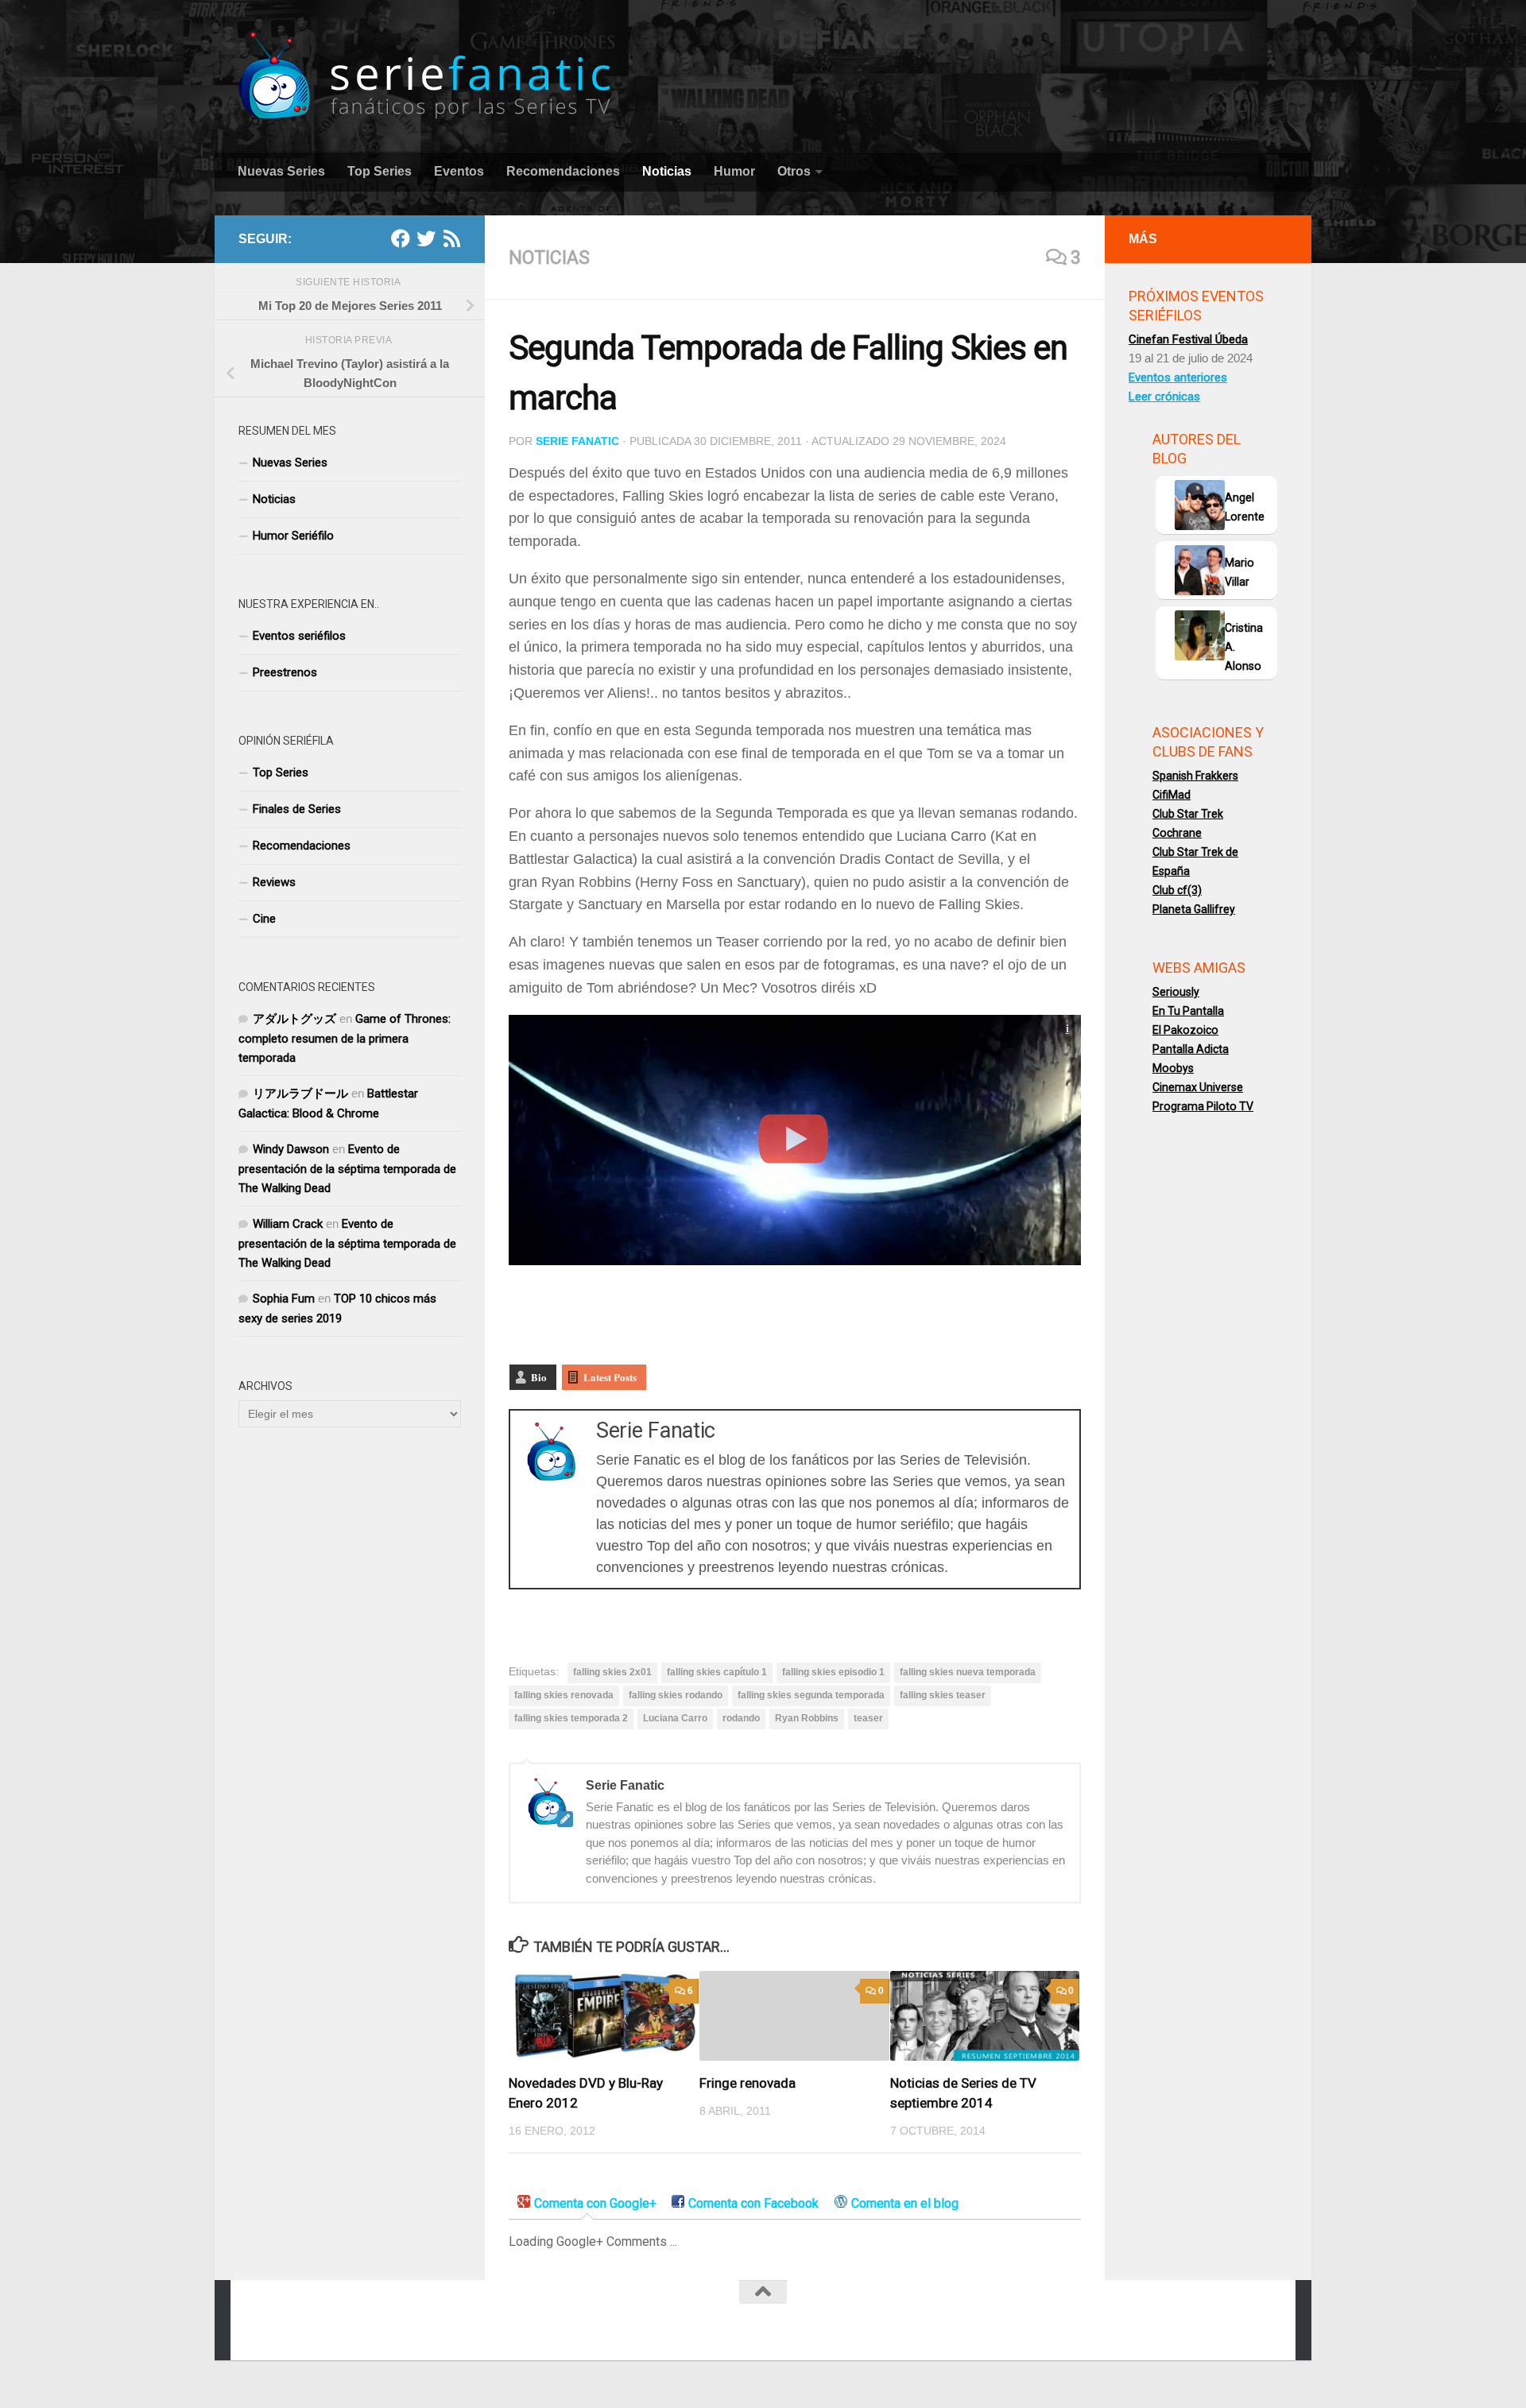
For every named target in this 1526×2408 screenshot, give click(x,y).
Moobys (1173, 1068)
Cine (264, 919)
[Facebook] (401, 238)
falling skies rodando (676, 1695)
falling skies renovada (564, 1695)
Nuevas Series (281, 171)
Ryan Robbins (807, 1718)
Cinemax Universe (1198, 1087)
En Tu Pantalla (1188, 1011)
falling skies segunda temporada (811, 1695)
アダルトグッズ (294, 1019)
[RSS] (451, 238)
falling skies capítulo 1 (717, 1672)
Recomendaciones (563, 171)
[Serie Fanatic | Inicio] (426, 76)
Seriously (1176, 992)
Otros (794, 171)
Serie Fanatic (577, 441)
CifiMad (1172, 795)
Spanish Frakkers (1195, 776)
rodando (741, 1718)
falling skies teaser (943, 1695)
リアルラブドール (300, 1094)
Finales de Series (297, 809)
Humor (734, 171)
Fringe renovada (748, 2083)
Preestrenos (285, 672)
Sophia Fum (284, 1299)
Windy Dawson (291, 1149)
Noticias (667, 171)
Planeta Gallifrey (1194, 909)
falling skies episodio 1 (833, 1672)
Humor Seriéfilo (293, 536)
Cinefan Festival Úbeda (1188, 339)
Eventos (459, 171)
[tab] (587, 2204)
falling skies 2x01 (612, 1672)
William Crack (288, 1224)
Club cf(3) (1177, 890)
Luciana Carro (675, 1718)
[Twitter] (426, 238)
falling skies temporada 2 (571, 1718)
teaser (868, 1718)
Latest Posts (610, 1377)
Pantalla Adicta (1191, 1049)
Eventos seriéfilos (299, 636)
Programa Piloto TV (1203, 1106)
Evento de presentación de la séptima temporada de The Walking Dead (347, 1169)
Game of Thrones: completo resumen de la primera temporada (345, 1038)
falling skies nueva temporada (968, 1672)
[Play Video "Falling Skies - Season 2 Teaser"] (795, 1140)
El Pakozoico (1185, 1030)
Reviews (274, 882)
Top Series (380, 171)
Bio (539, 1377)
